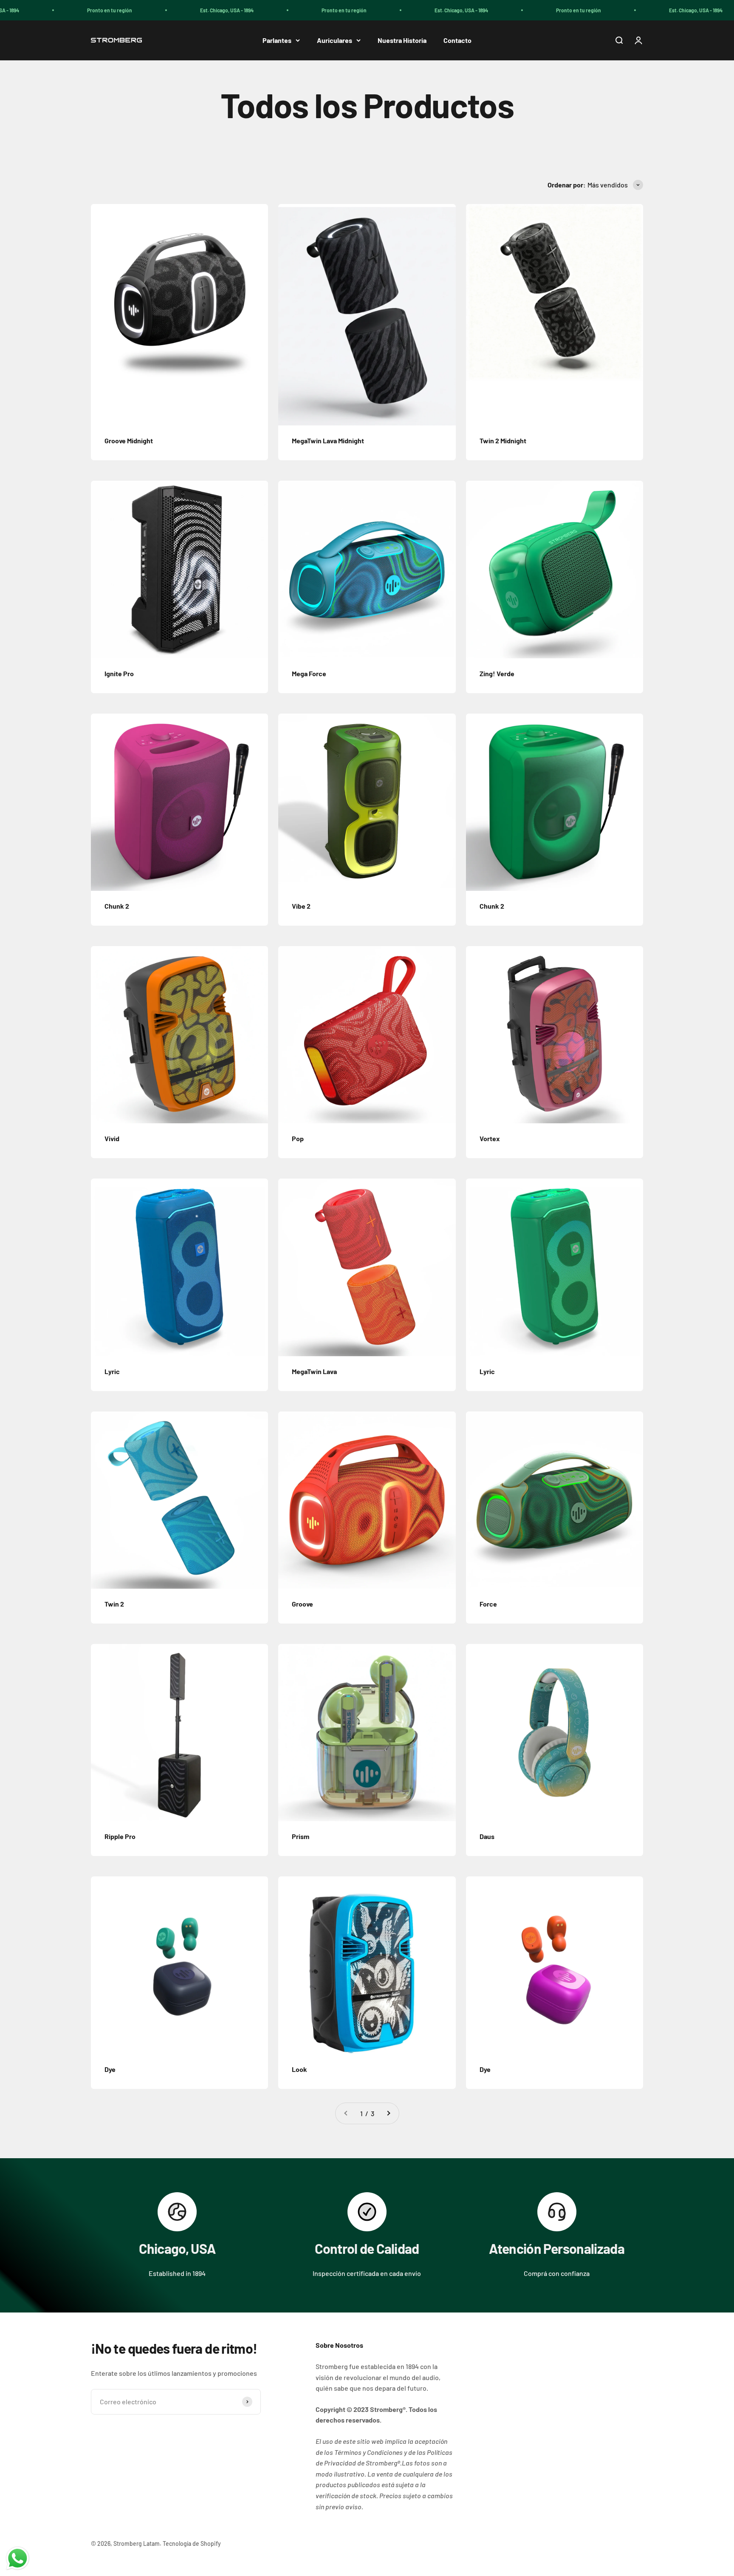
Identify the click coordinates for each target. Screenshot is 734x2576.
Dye (110, 2069)
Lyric (112, 1371)
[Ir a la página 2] (388, 2114)
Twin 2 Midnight (503, 441)
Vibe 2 (301, 906)
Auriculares (335, 40)
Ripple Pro (120, 1836)
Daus (487, 1836)
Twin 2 (114, 1604)
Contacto (457, 40)
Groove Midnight (129, 441)
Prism (301, 1836)
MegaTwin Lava (314, 1371)
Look (299, 2069)
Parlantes (277, 40)
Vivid (112, 1138)
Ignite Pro (119, 673)
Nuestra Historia (402, 40)
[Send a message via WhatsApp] (18, 2558)
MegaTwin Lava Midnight (328, 441)
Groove (302, 1604)
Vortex (490, 1138)
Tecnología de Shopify (192, 2543)
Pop (298, 1138)
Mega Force (309, 673)
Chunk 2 (117, 906)
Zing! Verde (497, 673)
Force (488, 1604)
